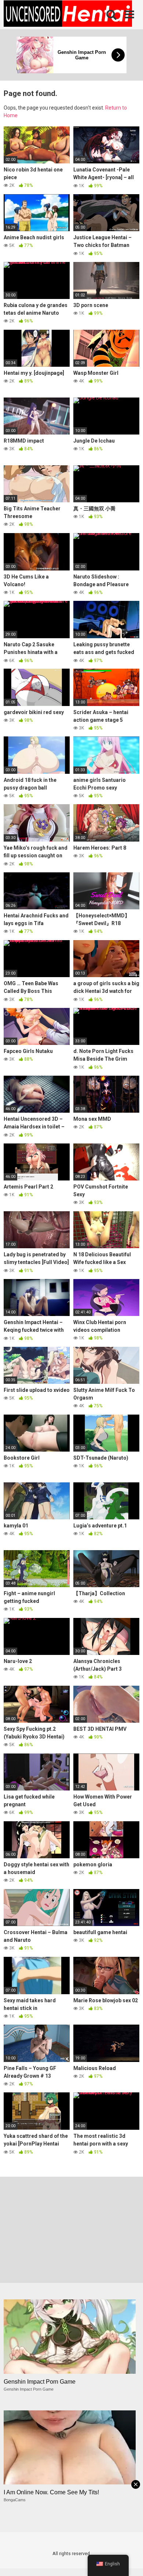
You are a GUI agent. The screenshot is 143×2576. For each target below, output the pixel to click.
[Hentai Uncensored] (68, 15)
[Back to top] (129, 2561)
